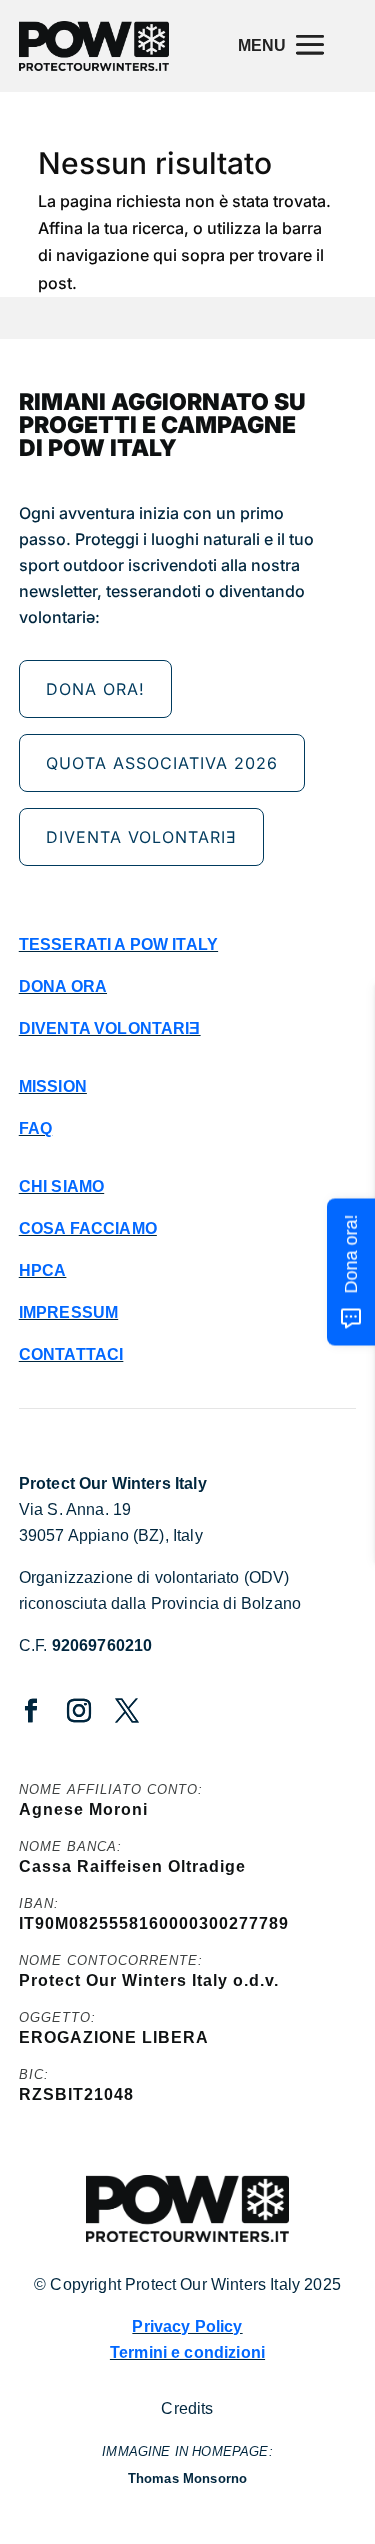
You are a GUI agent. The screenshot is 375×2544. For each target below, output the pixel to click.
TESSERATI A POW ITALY (118, 944)
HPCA (43, 1270)
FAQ (35, 1128)
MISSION (53, 1086)
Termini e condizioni (187, 2352)
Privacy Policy (187, 2326)
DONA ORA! (95, 689)
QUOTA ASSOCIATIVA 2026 (162, 763)
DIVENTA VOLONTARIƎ (141, 837)
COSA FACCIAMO (88, 1228)
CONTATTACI (71, 1354)
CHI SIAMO (61, 1186)
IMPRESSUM (68, 1312)
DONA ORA (63, 986)
